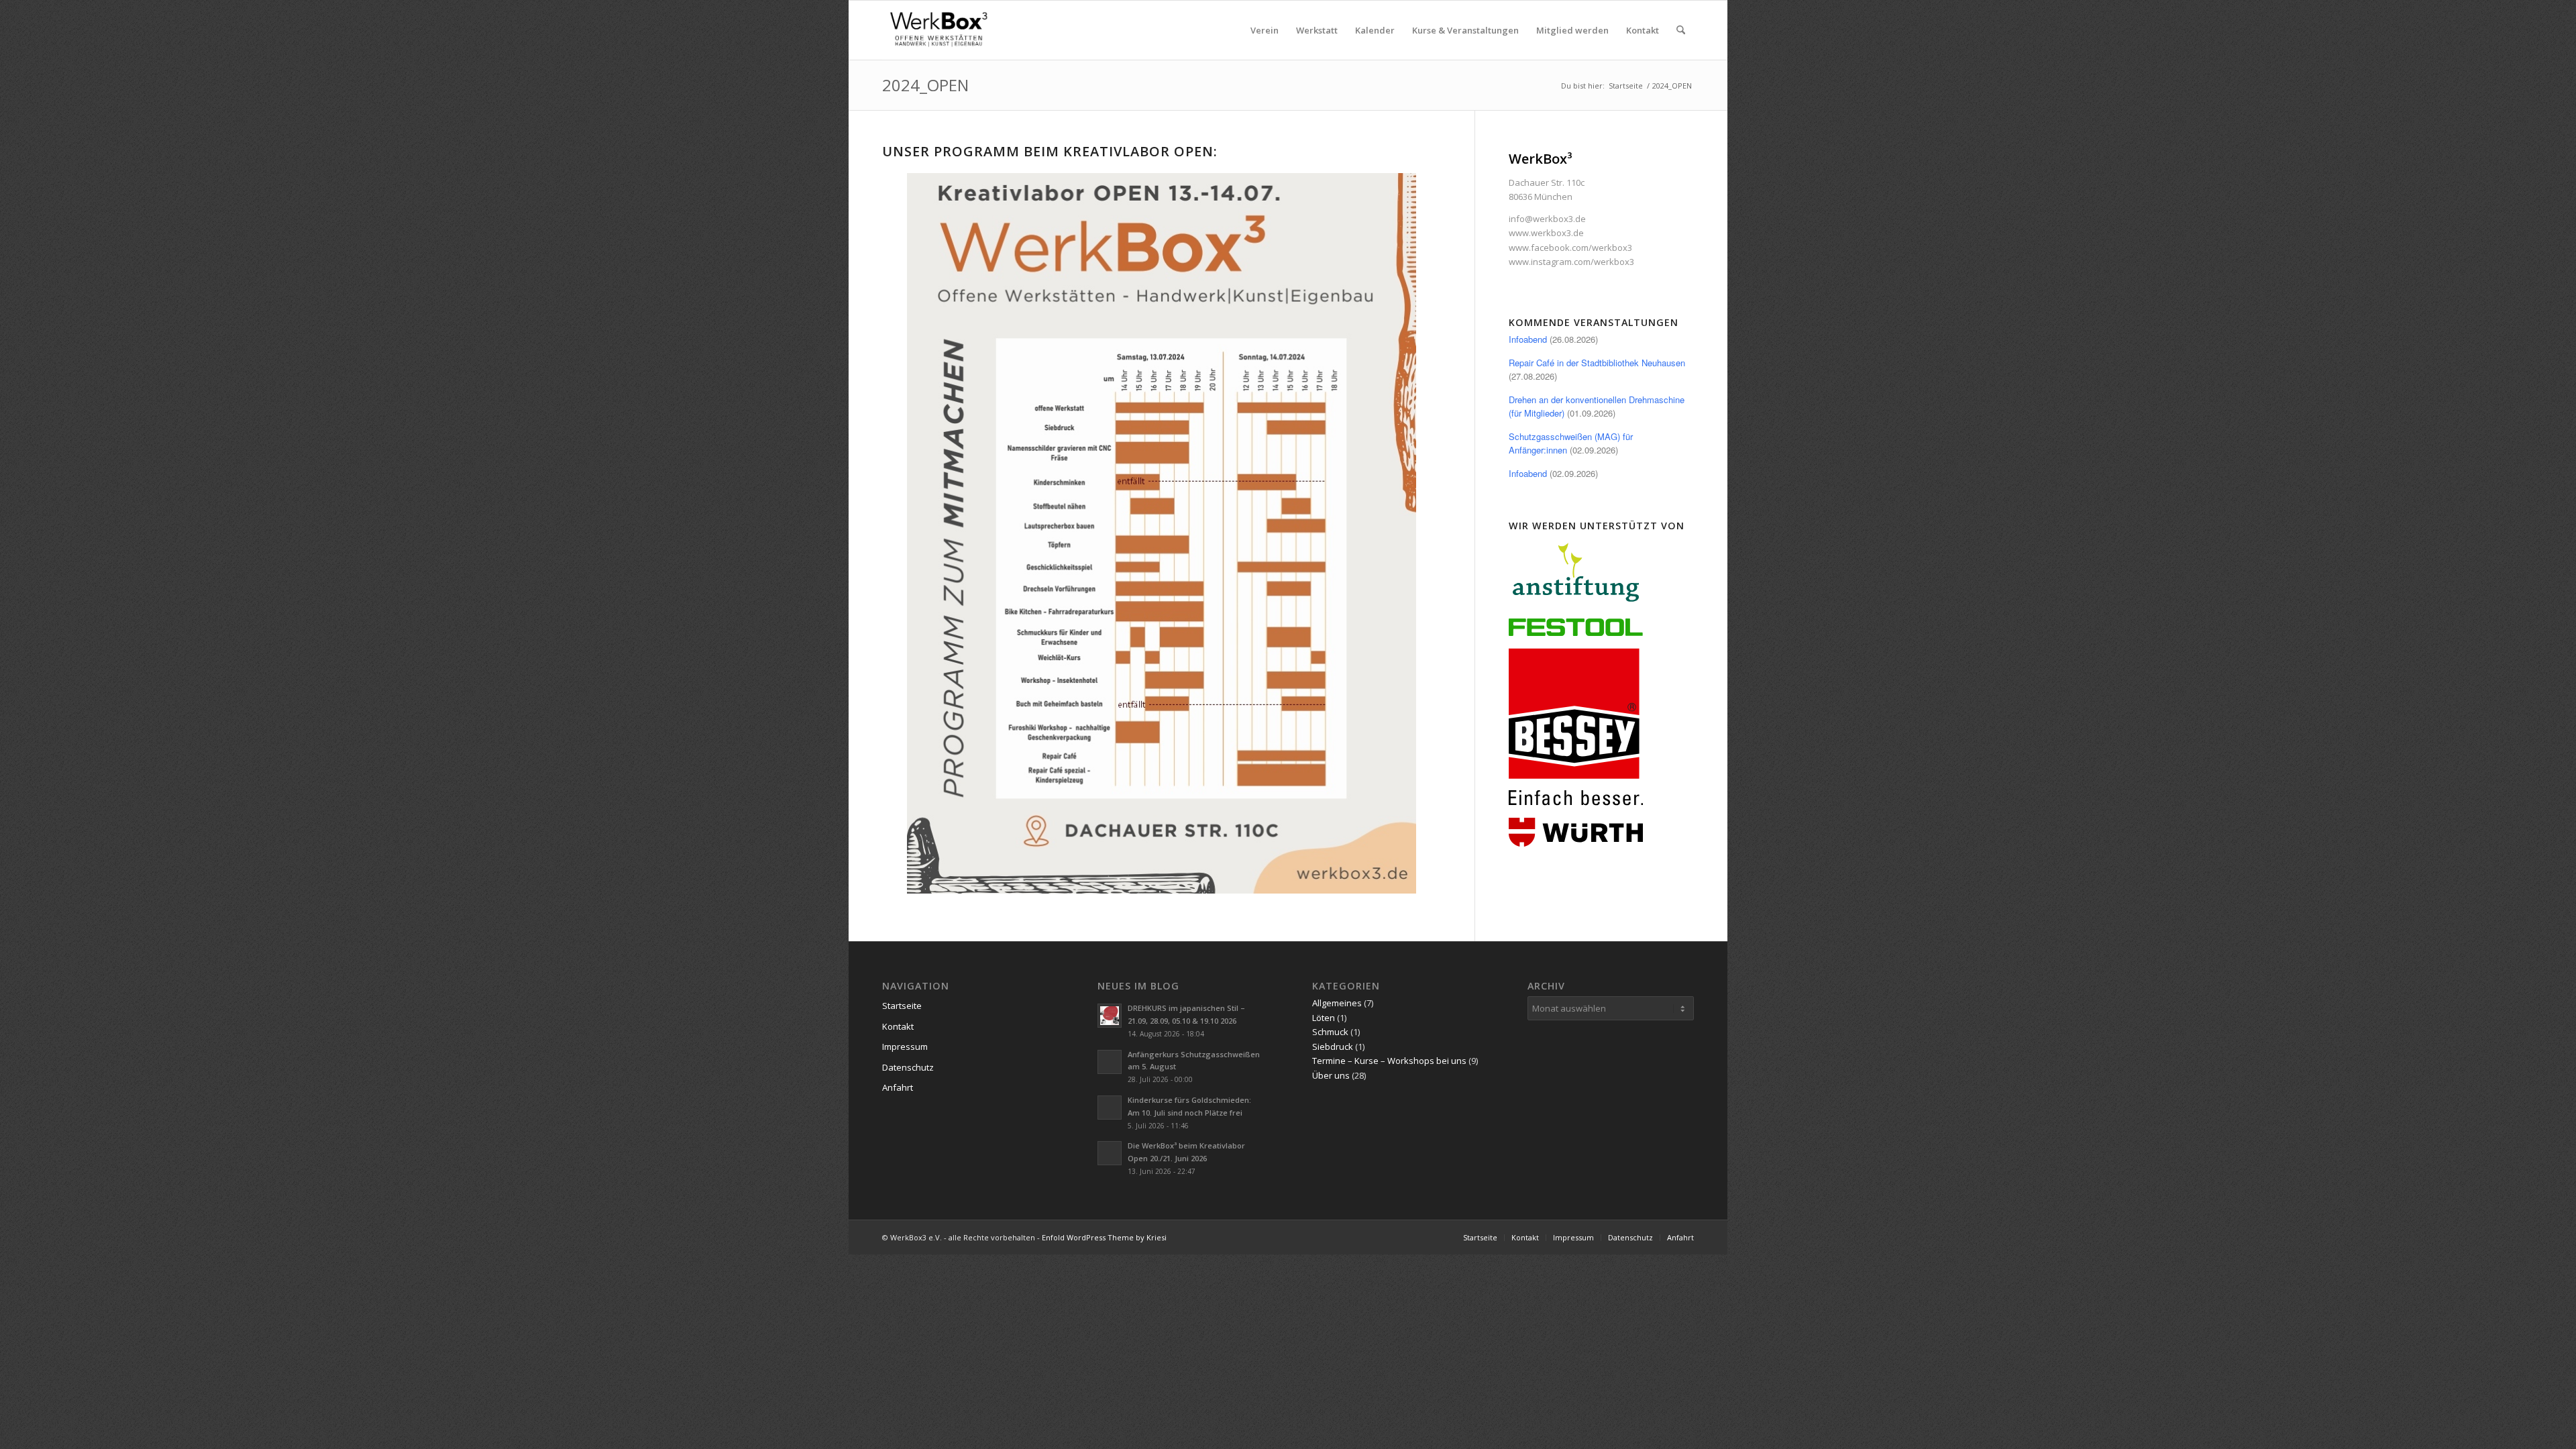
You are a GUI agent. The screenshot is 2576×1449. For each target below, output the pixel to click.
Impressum (905, 1046)
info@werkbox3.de (1547, 219)
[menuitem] (1265, 30)
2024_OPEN (925, 85)
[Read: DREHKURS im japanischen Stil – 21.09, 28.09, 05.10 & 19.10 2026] (1110, 1016)
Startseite (902, 1006)
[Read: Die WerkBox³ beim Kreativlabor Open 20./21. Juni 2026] (1110, 1153)
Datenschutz (908, 1067)
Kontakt (898, 1026)
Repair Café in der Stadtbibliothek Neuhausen (1597, 363)
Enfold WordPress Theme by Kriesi (1104, 1237)
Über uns (1331, 1075)
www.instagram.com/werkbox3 (1571, 262)
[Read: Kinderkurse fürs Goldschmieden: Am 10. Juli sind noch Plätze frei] (1110, 1108)
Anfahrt (898, 1087)
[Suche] (1681, 30)
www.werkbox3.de (1546, 233)
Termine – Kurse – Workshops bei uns (1389, 1061)
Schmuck (1330, 1032)
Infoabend (1528, 339)
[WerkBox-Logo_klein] (941, 30)
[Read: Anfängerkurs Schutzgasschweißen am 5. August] (1110, 1062)
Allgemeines (1337, 1003)
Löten (1324, 1018)
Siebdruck (1333, 1046)
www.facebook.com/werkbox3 (1570, 248)
